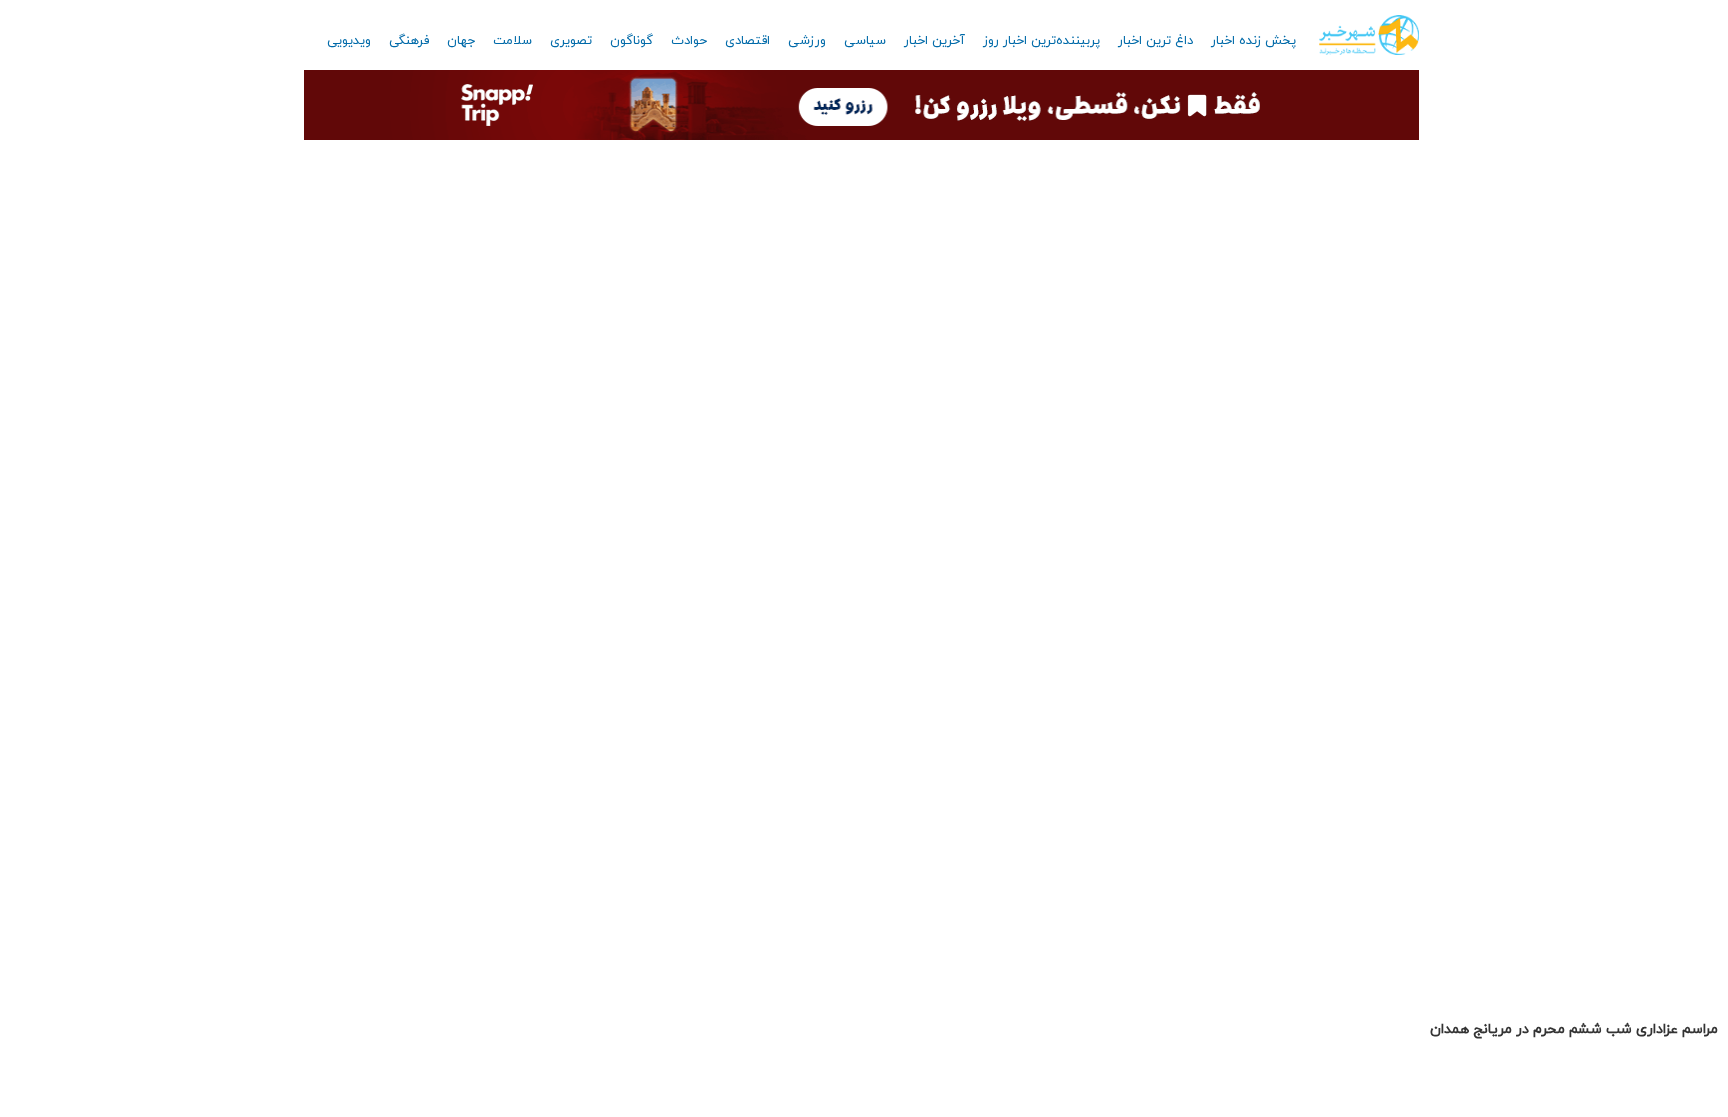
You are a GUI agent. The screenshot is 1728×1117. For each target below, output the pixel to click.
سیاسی (865, 41)
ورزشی (807, 41)
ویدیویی (349, 41)
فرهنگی (409, 41)
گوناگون (631, 41)
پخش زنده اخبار (1253, 41)
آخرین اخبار (934, 41)
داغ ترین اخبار (1155, 41)
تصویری (571, 41)
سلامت (512, 41)
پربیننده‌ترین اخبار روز (1041, 41)
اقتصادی (747, 41)
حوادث (689, 41)
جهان (461, 41)
